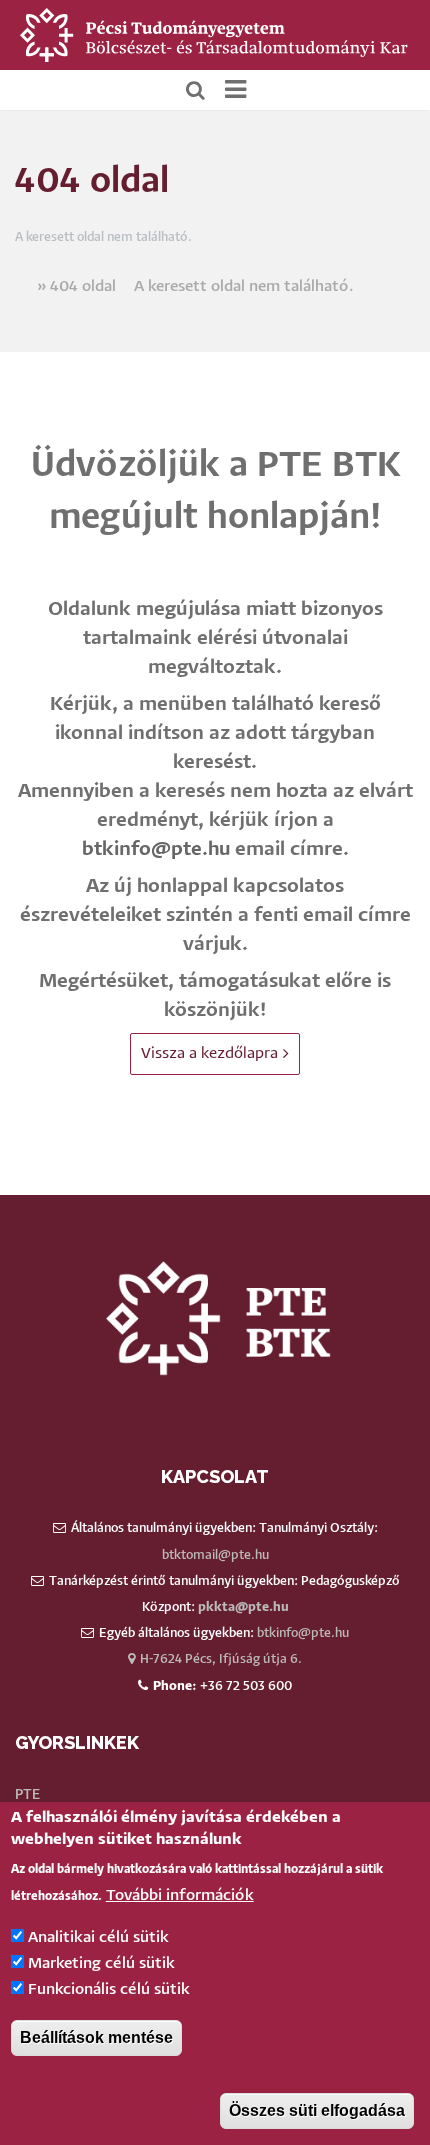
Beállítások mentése (96, 2037)
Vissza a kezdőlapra (209, 1053)
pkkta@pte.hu (243, 1607)
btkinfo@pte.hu (156, 849)
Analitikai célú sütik (98, 1937)
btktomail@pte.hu (215, 1555)
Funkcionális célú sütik (109, 1989)
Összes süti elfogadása (317, 2110)
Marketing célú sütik (101, 1963)
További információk (180, 1895)
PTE (27, 1795)
